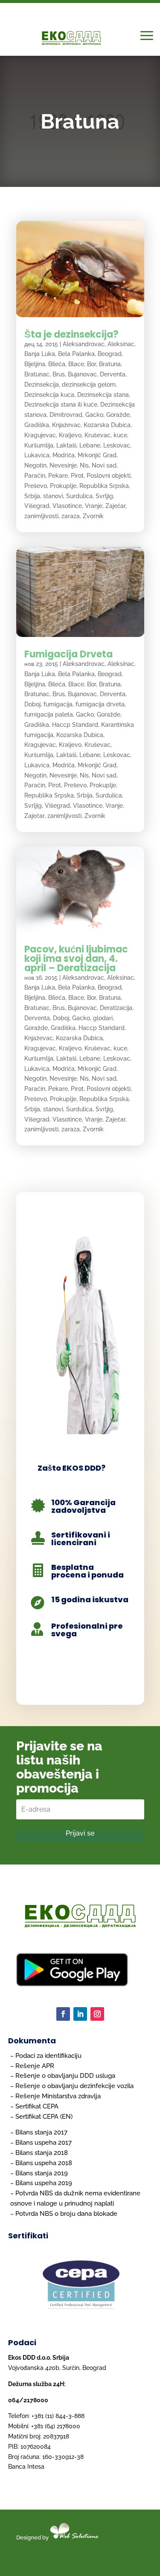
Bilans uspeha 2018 (44, 2163)
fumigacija (58, 704)
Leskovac (117, 445)
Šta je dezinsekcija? (71, 334)
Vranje (94, 506)
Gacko (94, 415)
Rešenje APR (35, 2066)
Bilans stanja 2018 (42, 2153)
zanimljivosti (41, 516)
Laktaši (66, 445)
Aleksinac (121, 344)
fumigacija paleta (49, 714)
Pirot (77, 476)
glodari (103, 1018)
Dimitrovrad (66, 415)
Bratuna (110, 364)
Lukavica (37, 455)
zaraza (71, 516)
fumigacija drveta (100, 704)
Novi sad (104, 465)
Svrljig (104, 496)
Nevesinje (63, 465)
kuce (120, 435)
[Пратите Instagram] (97, 2014)
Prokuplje (63, 486)
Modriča (64, 455)
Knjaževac (66, 425)
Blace (76, 364)
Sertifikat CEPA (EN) (44, 2117)
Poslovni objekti (109, 476)
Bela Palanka (76, 354)
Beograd (110, 354)
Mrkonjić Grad (97, 455)
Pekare (58, 476)
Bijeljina (35, 364)
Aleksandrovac (84, 344)
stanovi (53, 496)
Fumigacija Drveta (68, 654)
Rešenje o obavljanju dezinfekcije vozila (74, 2086)
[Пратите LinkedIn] (80, 2014)
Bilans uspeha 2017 (44, 2143)
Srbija (32, 496)
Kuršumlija (39, 445)
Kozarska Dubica (107, 425)
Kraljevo (70, 435)
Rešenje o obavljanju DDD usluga (65, 2076)
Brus (59, 374)
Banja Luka (40, 354)
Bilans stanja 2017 (41, 2132)
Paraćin (35, 476)
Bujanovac (82, 374)
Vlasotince (67, 506)
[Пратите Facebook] (63, 2014)
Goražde (118, 415)
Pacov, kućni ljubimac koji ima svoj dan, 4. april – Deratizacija (76, 959)
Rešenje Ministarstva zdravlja (58, 2096)
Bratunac (37, 374)
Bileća (57, 364)
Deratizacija (116, 1008)
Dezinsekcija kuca (49, 395)
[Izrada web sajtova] (90, 2537)
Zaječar (115, 506)
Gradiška (37, 425)
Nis (84, 465)
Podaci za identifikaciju (48, 2056)
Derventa (113, 374)
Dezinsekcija (42, 384)
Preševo (36, 486)
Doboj (32, 704)
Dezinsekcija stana (103, 395)
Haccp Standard (75, 725)
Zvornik (93, 516)
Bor (92, 364)
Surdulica (79, 496)
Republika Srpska (104, 486)
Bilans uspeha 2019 (44, 2183)
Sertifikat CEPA (37, 2106)
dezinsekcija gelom (89, 384)
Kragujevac (40, 435)
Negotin (35, 465)
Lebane (90, 445)
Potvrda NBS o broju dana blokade (66, 2214)
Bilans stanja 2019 (42, 2173)
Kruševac (97, 435)
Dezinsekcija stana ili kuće (61, 404)
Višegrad (37, 506)
